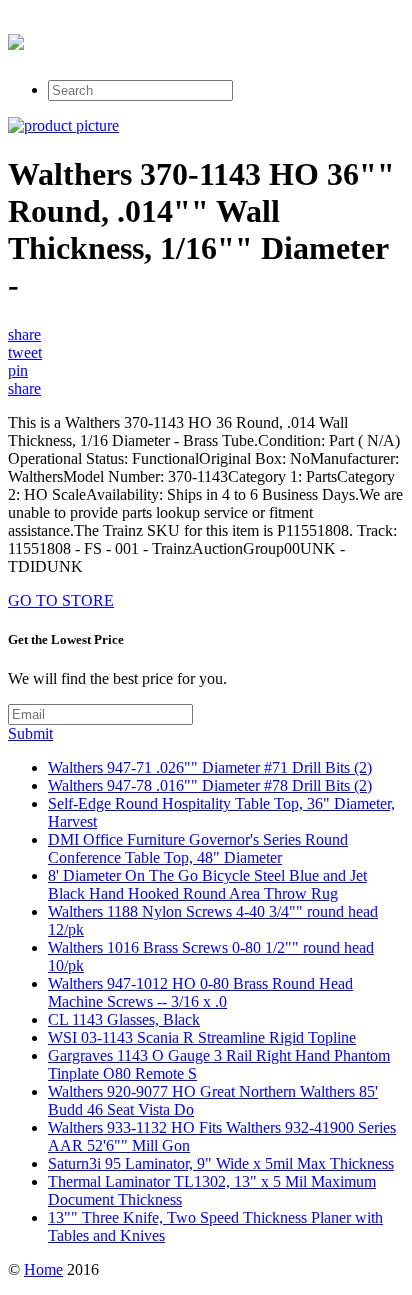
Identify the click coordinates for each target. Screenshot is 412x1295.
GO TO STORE (61, 600)
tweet (25, 352)
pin (18, 370)
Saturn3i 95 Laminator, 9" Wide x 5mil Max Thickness (221, 1163)
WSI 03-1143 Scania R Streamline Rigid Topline (202, 1037)
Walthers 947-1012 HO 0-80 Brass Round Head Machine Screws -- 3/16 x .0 (200, 992)
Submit (30, 733)
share (24, 334)
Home (43, 1269)
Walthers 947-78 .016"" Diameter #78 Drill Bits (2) (210, 785)
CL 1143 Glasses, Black (124, 1019)
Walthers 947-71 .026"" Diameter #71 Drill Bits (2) (210, 767)
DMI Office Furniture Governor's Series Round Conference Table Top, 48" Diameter (198, 848)
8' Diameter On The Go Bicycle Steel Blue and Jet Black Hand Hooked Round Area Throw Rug (207, 884)
